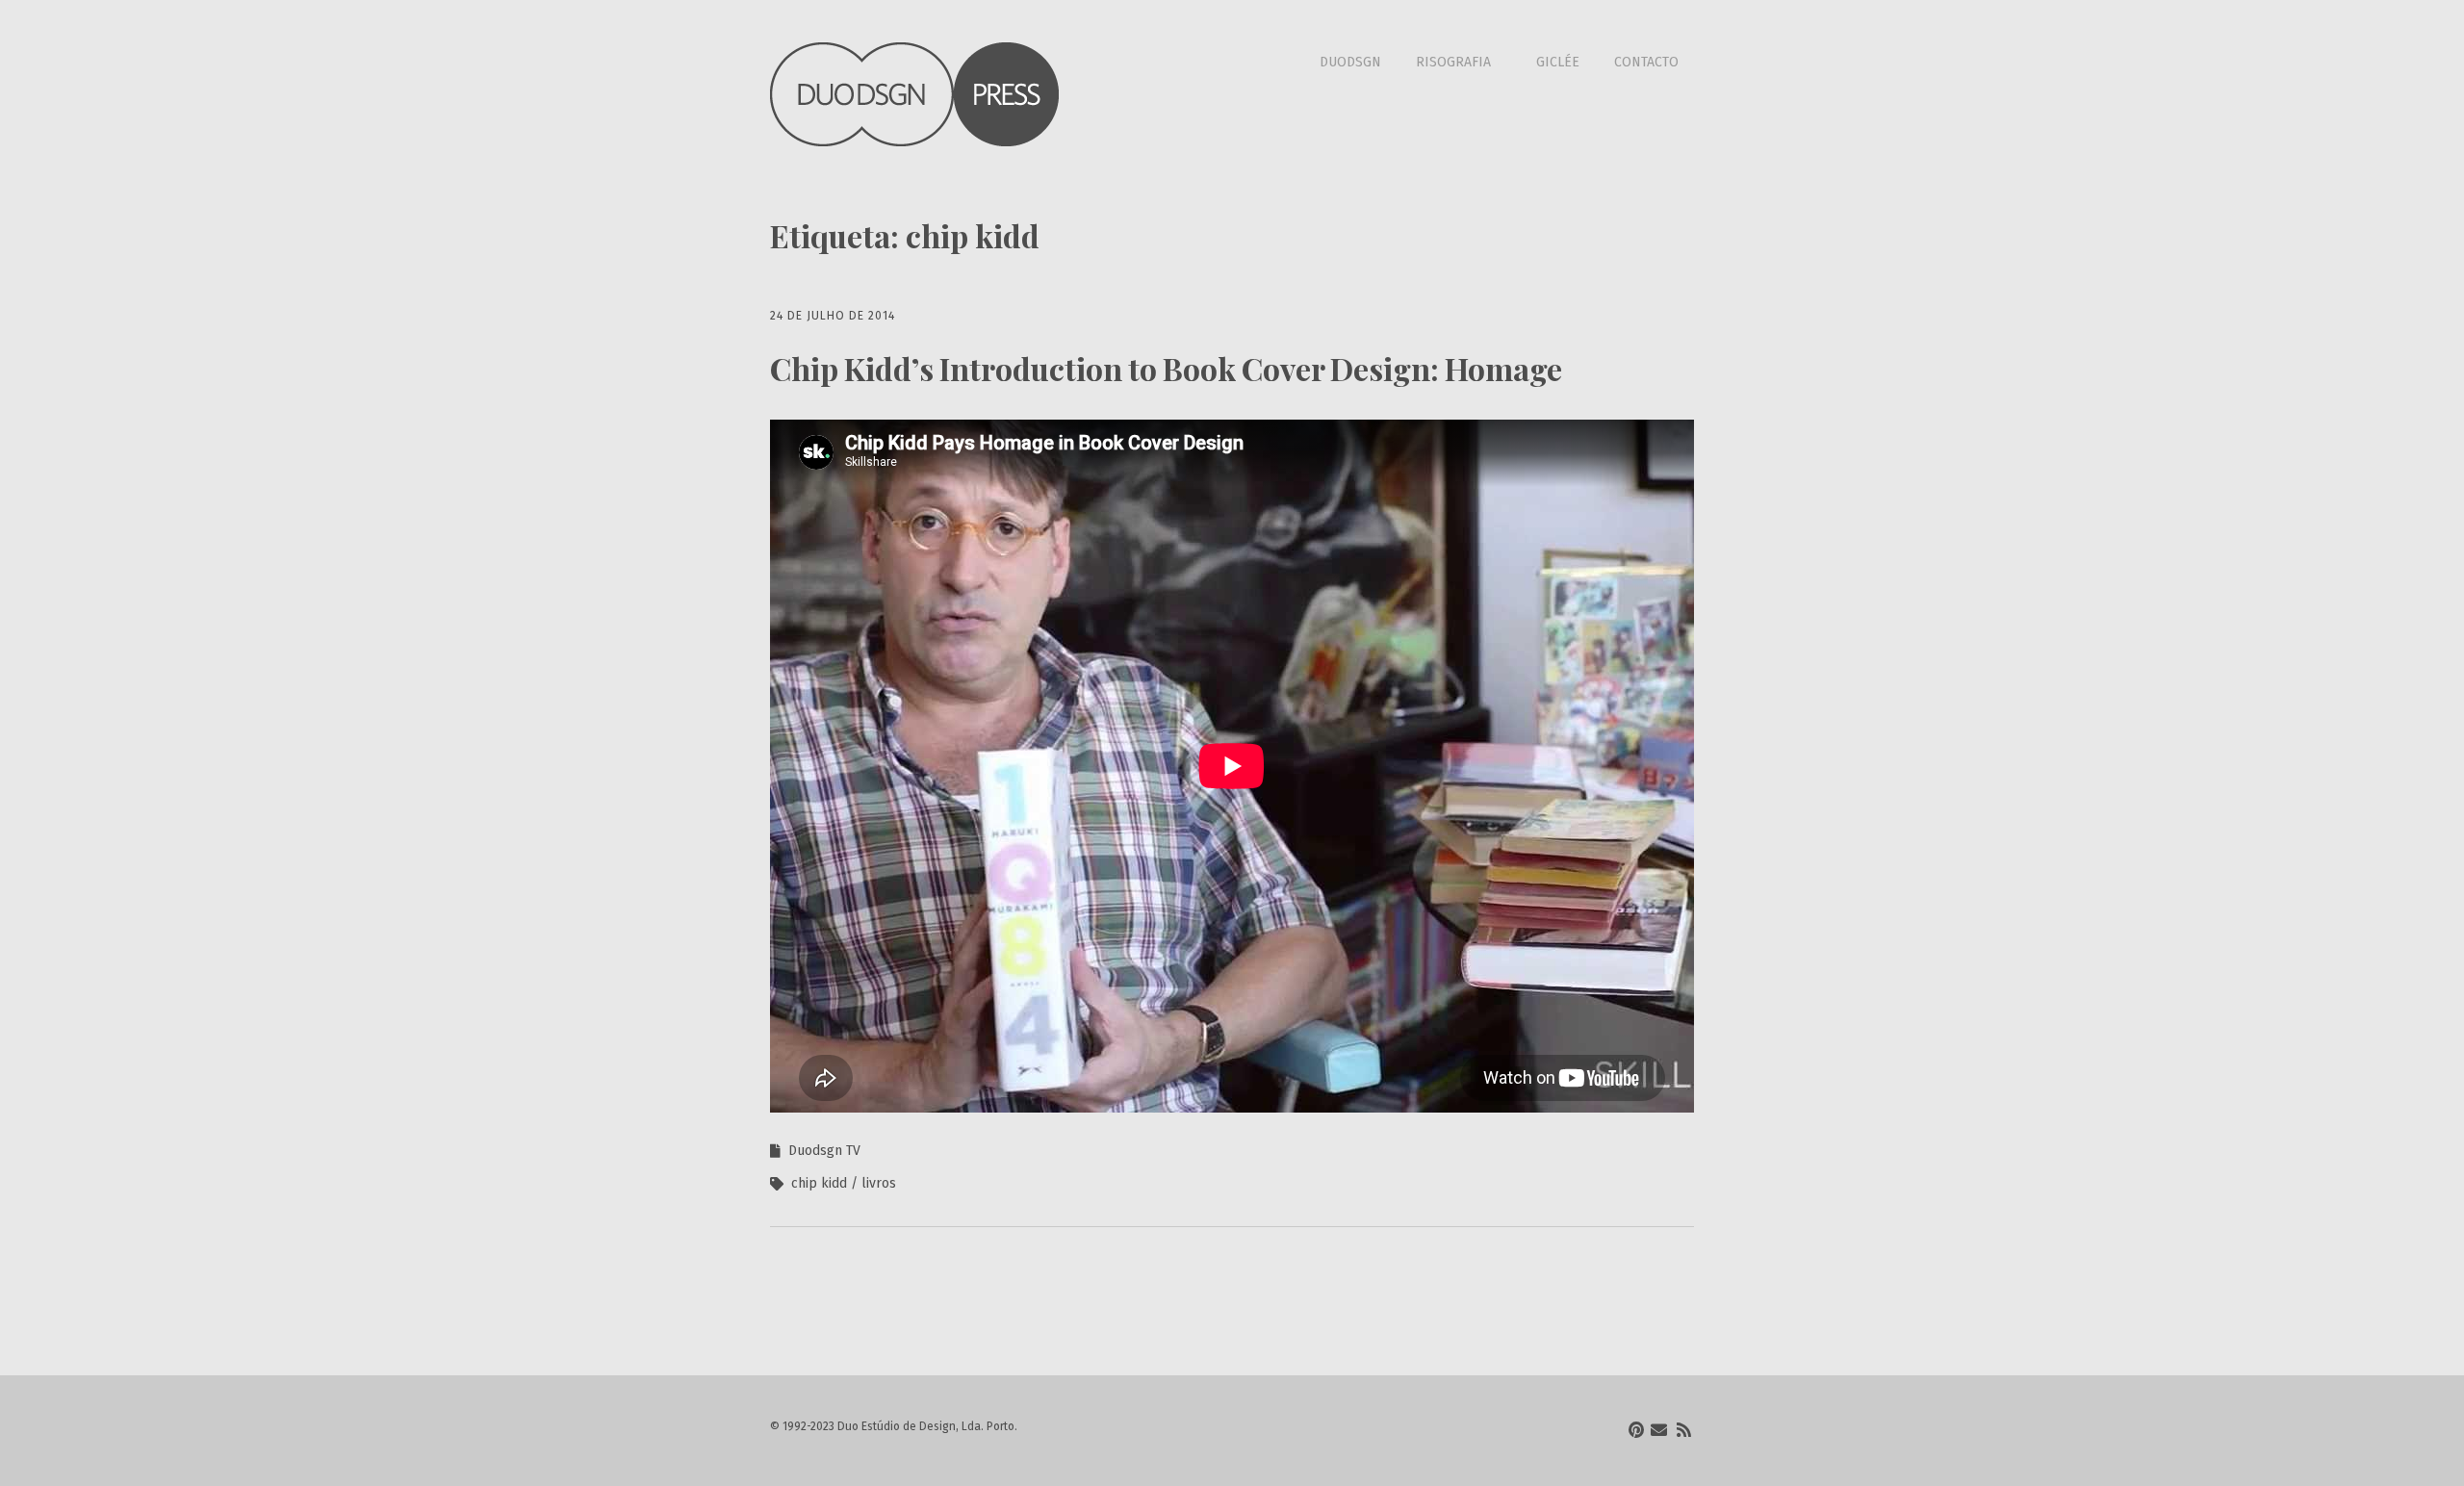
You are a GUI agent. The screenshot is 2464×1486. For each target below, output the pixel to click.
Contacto (1646, 62)
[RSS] (1684, 1431)
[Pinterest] (1636, 1431)
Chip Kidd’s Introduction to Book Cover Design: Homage (1166, 368)
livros (879, 1183)
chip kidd (819, 1183)
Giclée (1558, 62)
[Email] (1659, 1431)
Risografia (1453, 62)
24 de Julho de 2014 (833, 316)
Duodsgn (1350, 62)
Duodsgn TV (824, 1151)
